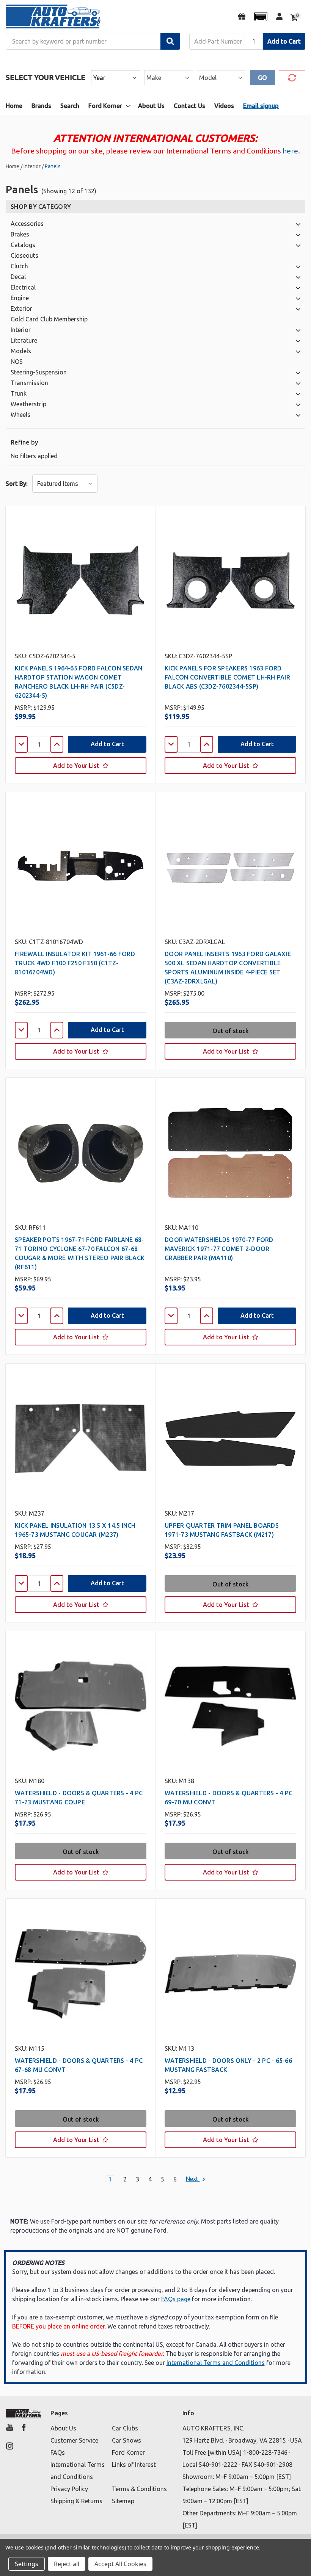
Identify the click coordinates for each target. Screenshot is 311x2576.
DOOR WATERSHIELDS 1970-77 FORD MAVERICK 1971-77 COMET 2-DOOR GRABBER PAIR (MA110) (219, 1249)
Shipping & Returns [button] (76, 2501)
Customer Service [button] (74, 2440)
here (290, 151)
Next (193, 2179)
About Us (151, 106)
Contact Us (189, 106)
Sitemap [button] (123, 2501)
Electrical (23, 287)
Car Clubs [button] (125, 2428)
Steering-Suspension (39, 372)
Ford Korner (105, 106)
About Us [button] (63, 2428)
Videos (224, 106)
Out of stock (231, 1031)
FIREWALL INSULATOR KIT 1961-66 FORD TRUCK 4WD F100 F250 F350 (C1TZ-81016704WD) (75, 963)
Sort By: (17, 484)
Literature (24, 340)
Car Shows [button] (126, 2440)
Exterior (21, 308)
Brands (41, 106)
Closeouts (24, 255)
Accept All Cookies (120, 2564)
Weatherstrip (28, 404)
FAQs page (176, 2299)
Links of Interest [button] (134, 2465)
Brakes (20, 234)
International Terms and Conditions (216, 2363)
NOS (17, 362)
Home (14, 106)
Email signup (261, 106)
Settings (27, 2564)
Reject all (67, 2564)
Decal (18, 277)
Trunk (19, 393)
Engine (20, 298)
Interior (21, 330)
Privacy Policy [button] (69, 2489)
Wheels (20, 415)
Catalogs (23, 245)
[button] (261, 16)
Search (70, 106)
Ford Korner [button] (128, 2452)
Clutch (19, 266)
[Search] (170, 41)
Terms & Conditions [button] (139, 2489)
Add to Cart (284, 41)
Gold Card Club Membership (49, 319)
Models (21, 351)
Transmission (29, 383)
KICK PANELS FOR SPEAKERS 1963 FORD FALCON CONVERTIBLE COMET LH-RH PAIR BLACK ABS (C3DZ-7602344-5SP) (227, 677)
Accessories (27, 224)
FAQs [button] (58, 2452)
